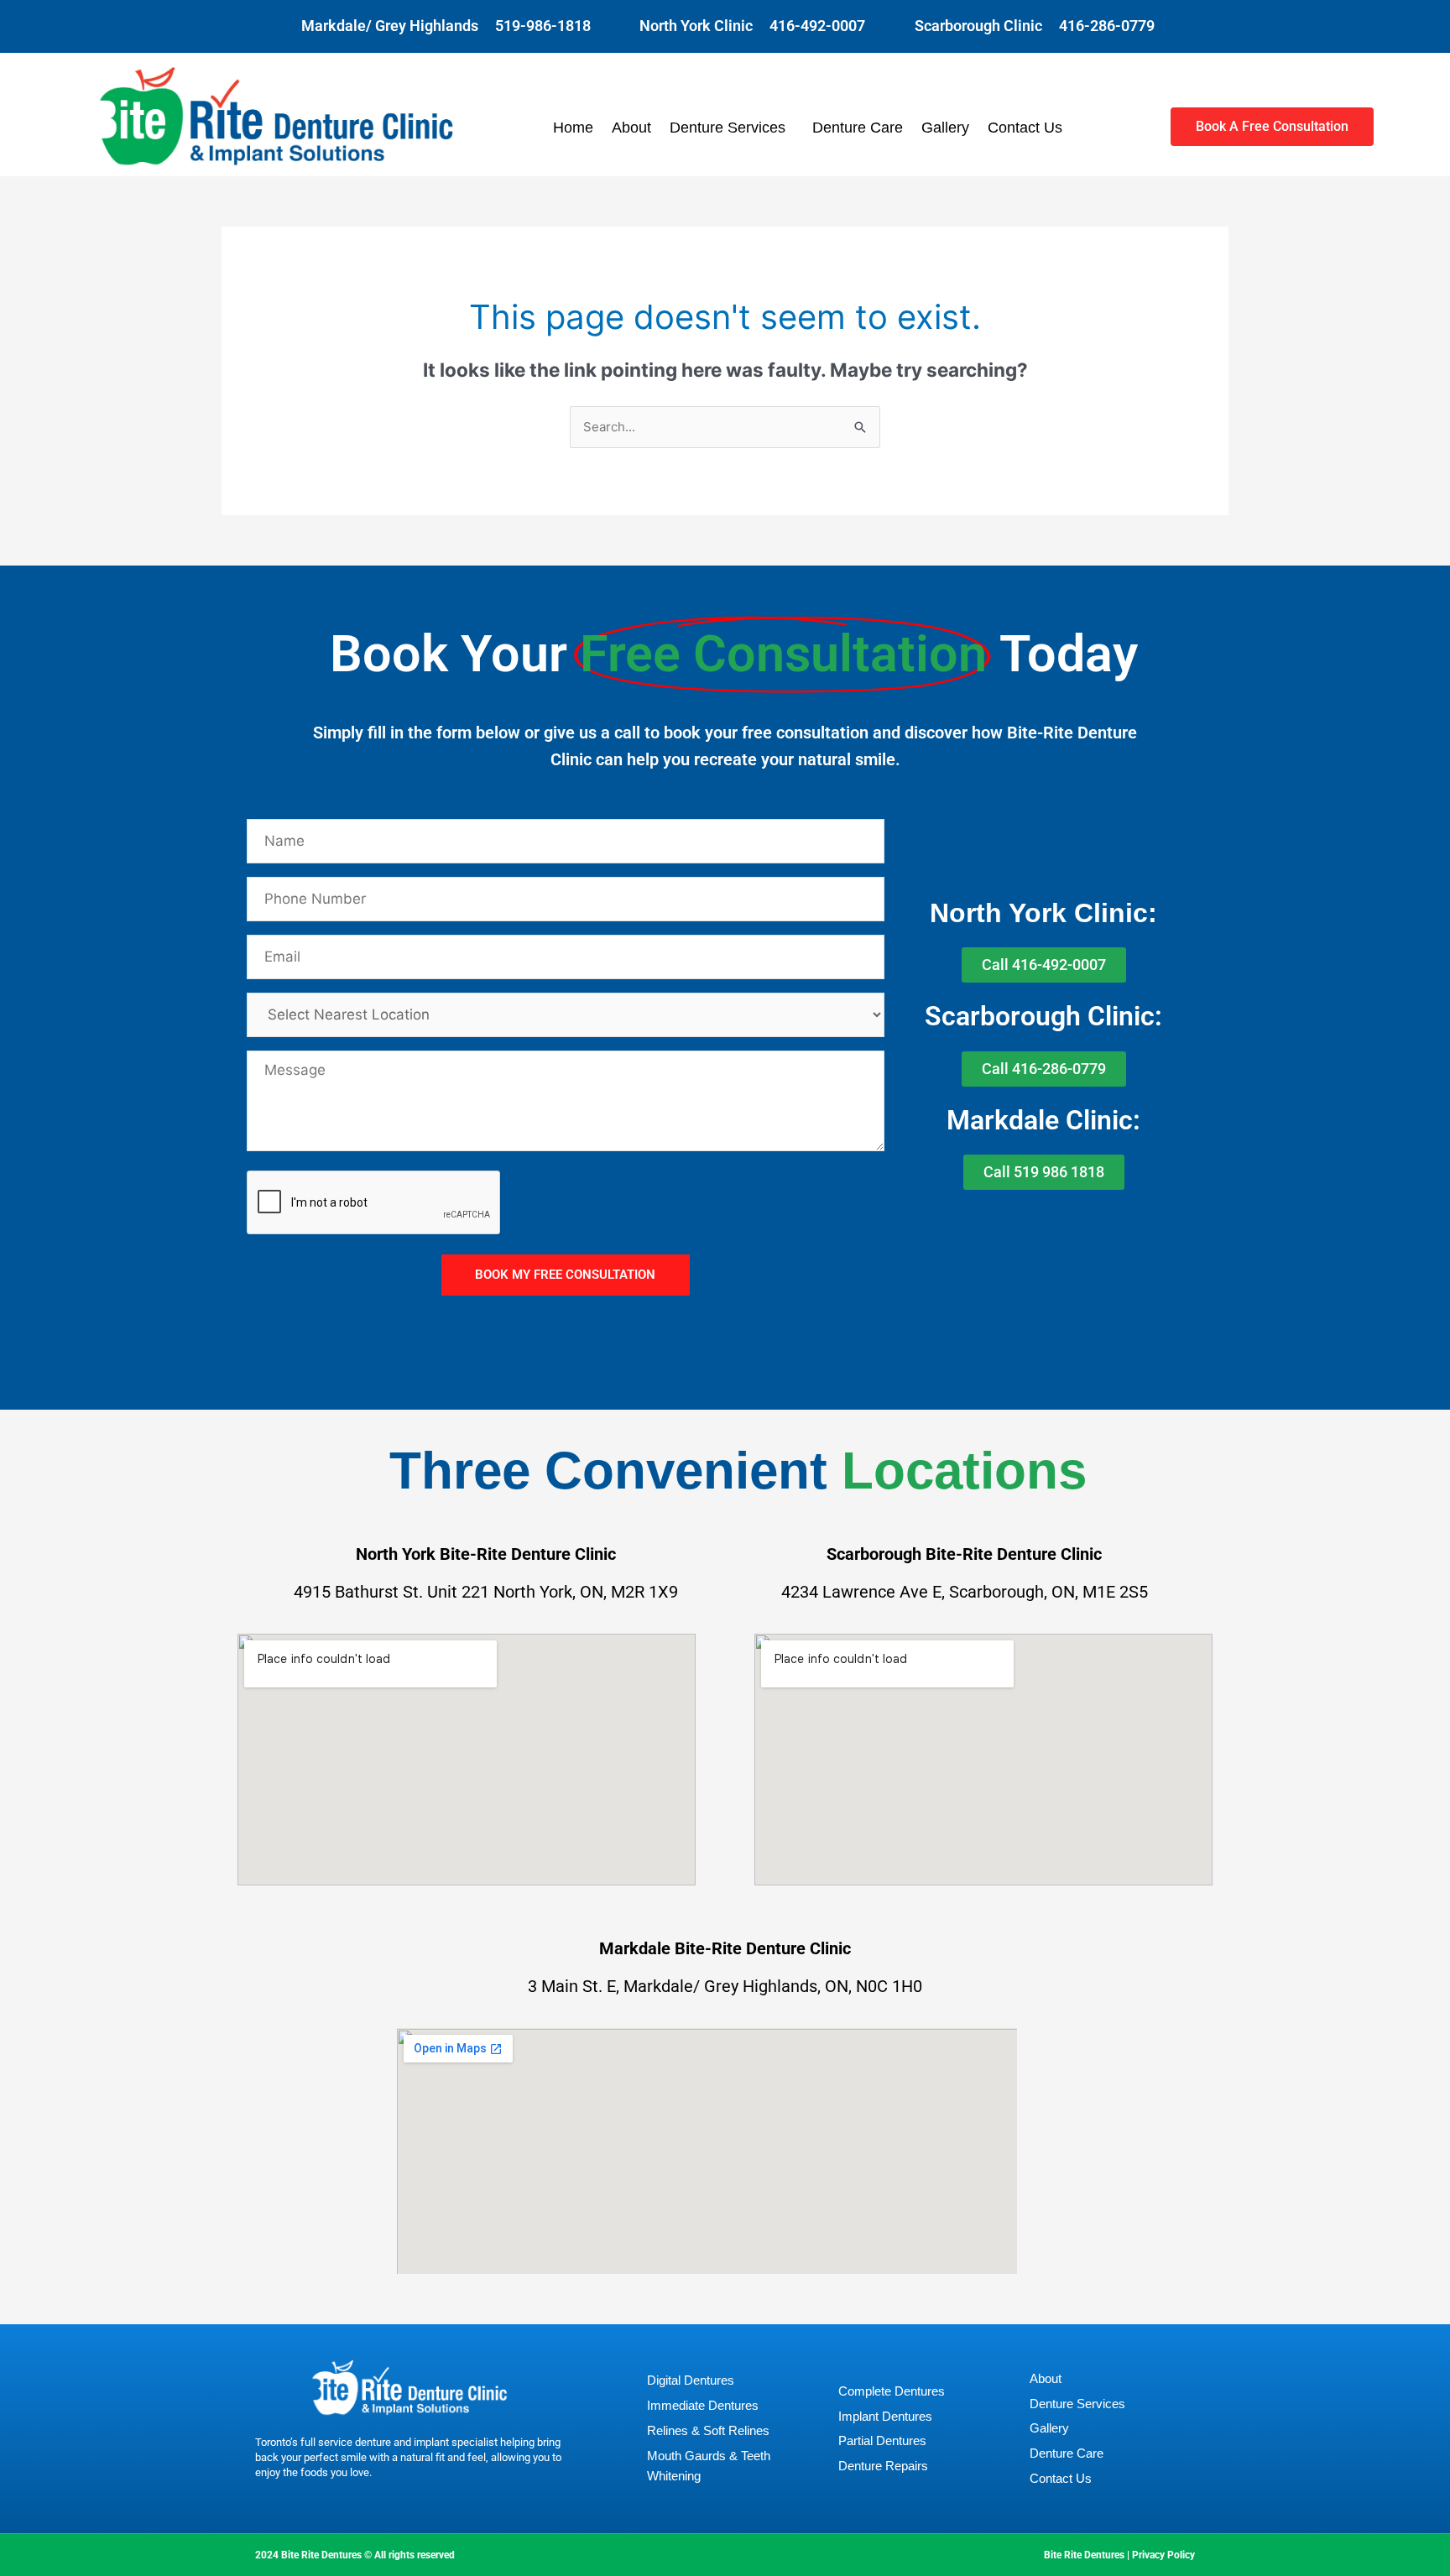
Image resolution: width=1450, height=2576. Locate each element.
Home (573, 128)
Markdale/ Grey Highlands (390, 26)
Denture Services (728, 128)
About (631, 128)
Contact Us (1025, 128)
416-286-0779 (1107, 26)
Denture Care (858, 128)
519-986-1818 (543, 26)
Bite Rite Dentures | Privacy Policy (1119, 2555)
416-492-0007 (817, 26)
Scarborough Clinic (978, 26)
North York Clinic (696, 26)
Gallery (945, 128)
